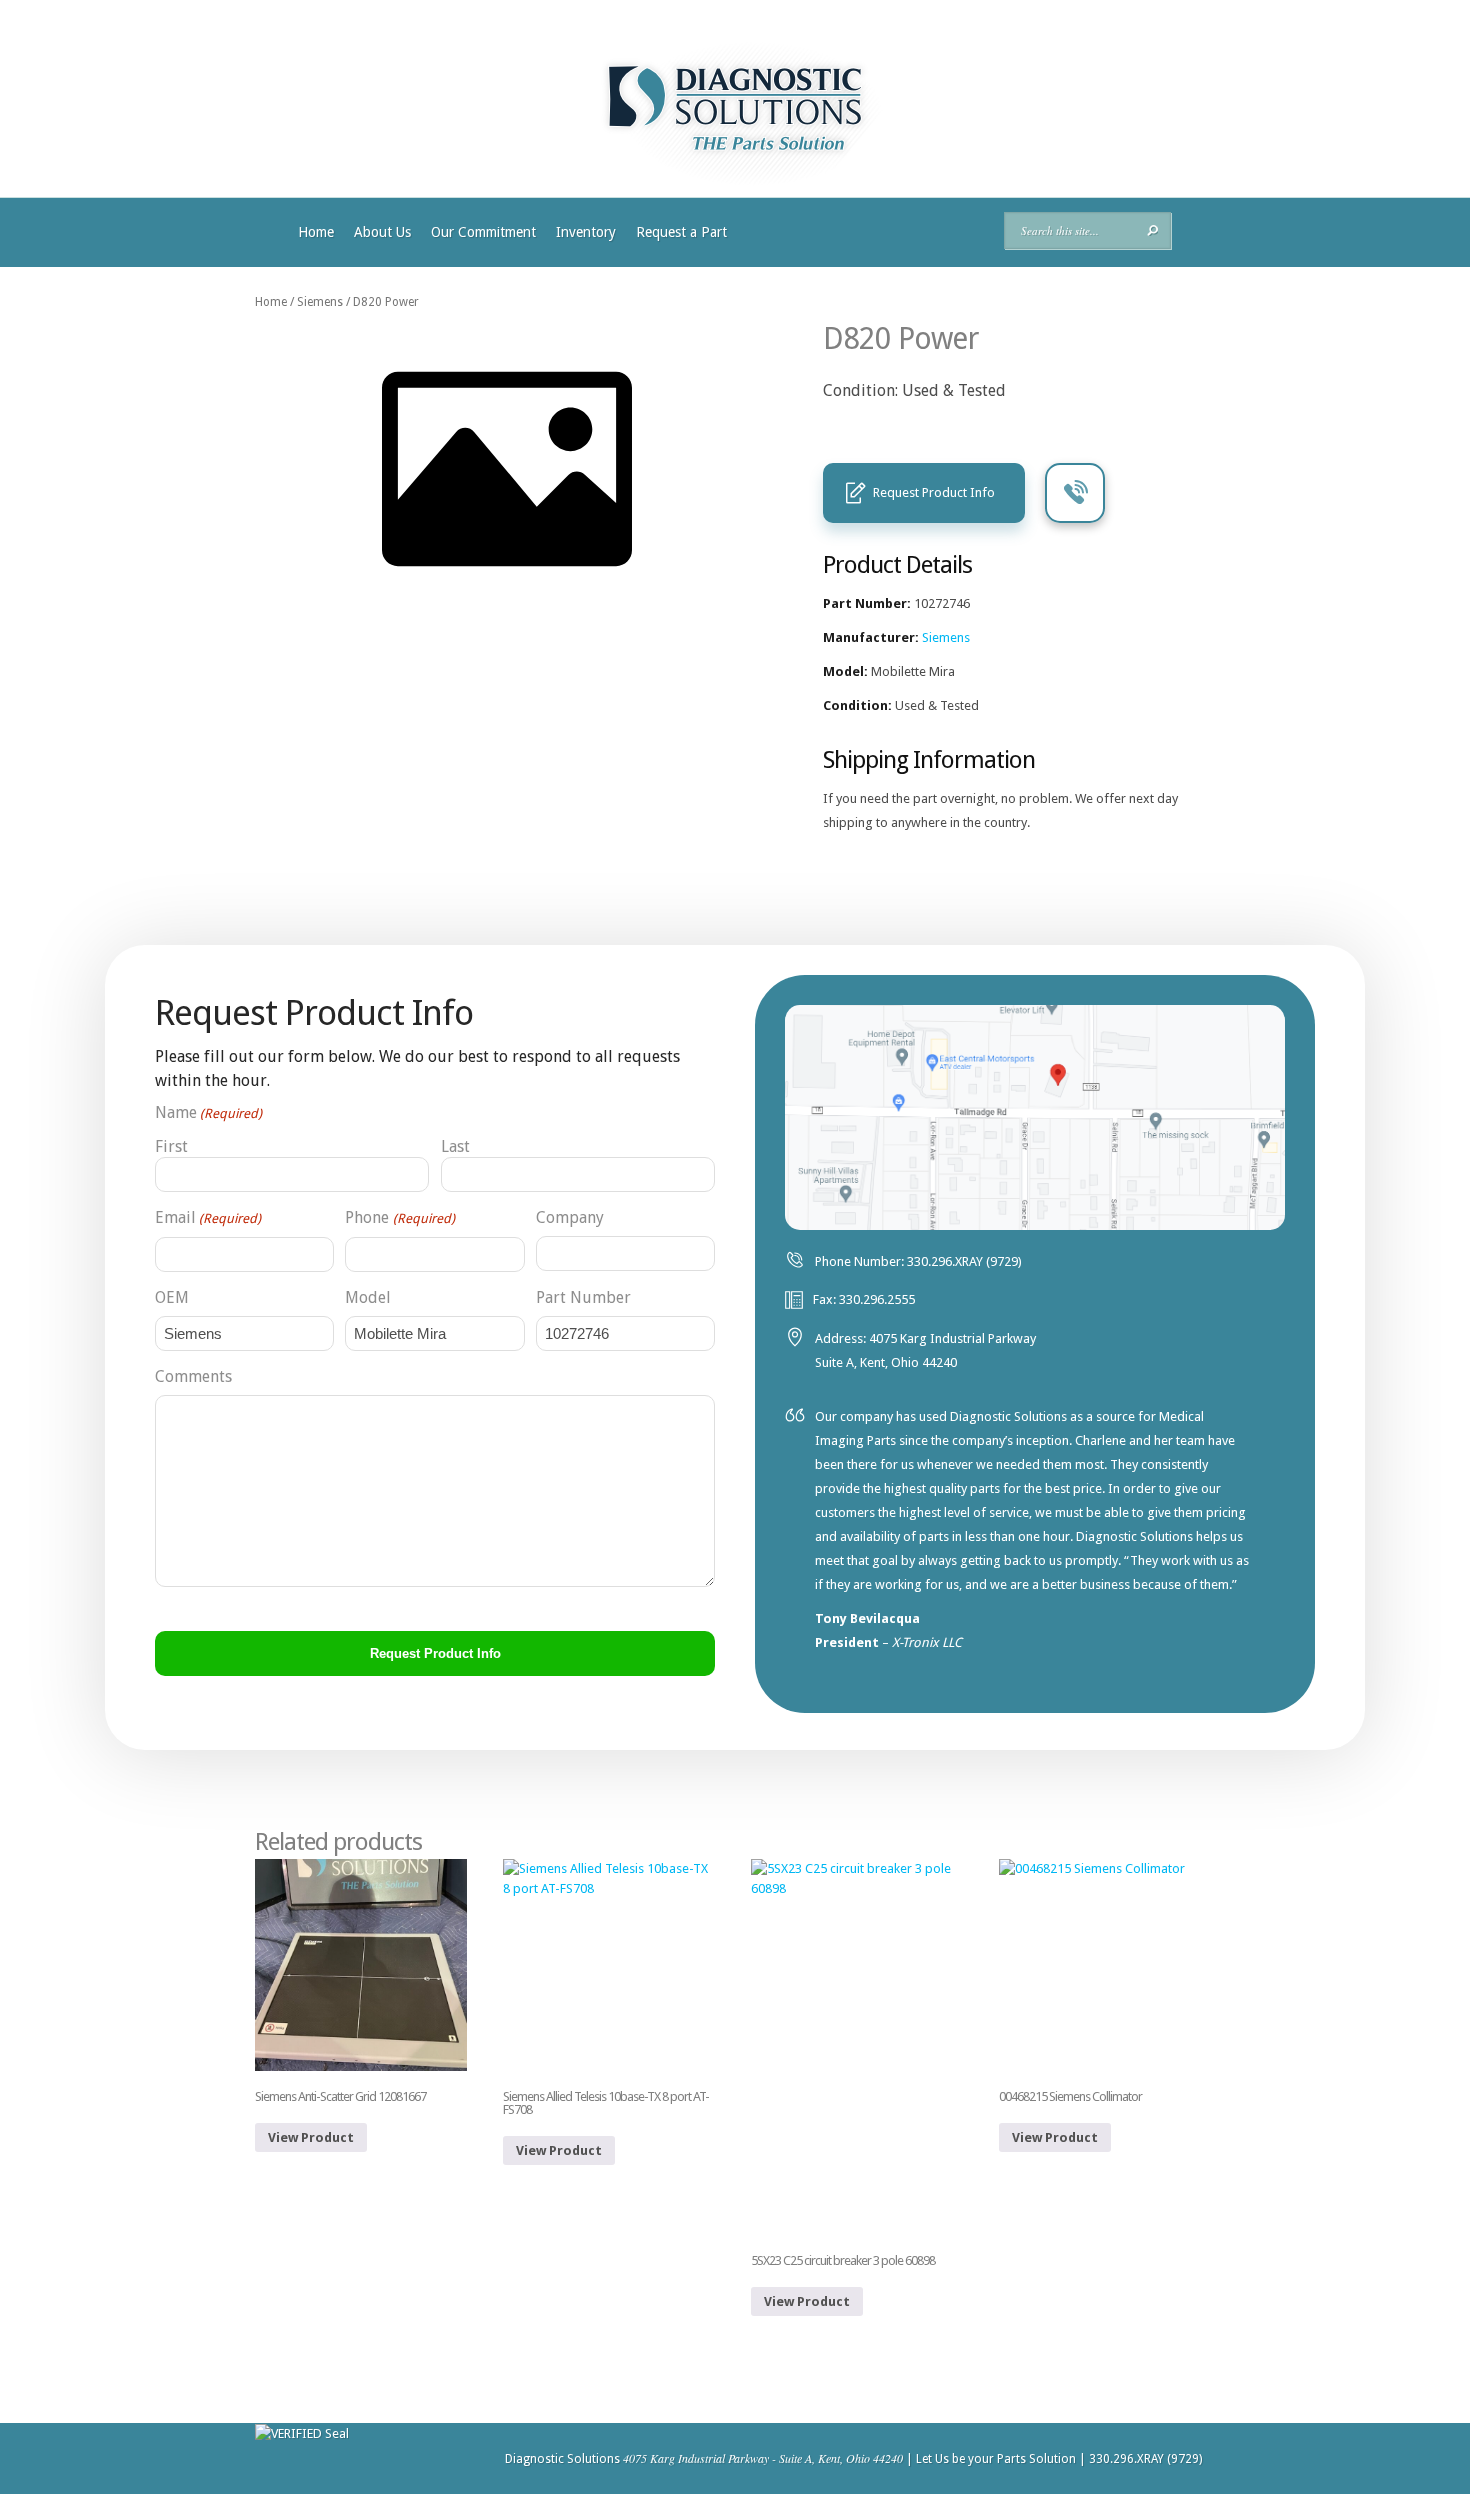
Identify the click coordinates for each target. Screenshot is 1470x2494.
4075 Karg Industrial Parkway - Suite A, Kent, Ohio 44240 (763, 2458)
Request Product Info (934, 492)
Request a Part (681, 232)
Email (208, 1217)
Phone (399, 1217)
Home (316, 232)
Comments (193, 1376)
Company (570, 1217)
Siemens (320, 302)
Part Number (583, 1297)
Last (455, 1146)
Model (368, 1297)
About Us (382, 232)
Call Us (1075, 493)
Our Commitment (483, 232)
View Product (311, 2137)
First (171, 1146)
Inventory (586, 232)
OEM (172, 1297)
